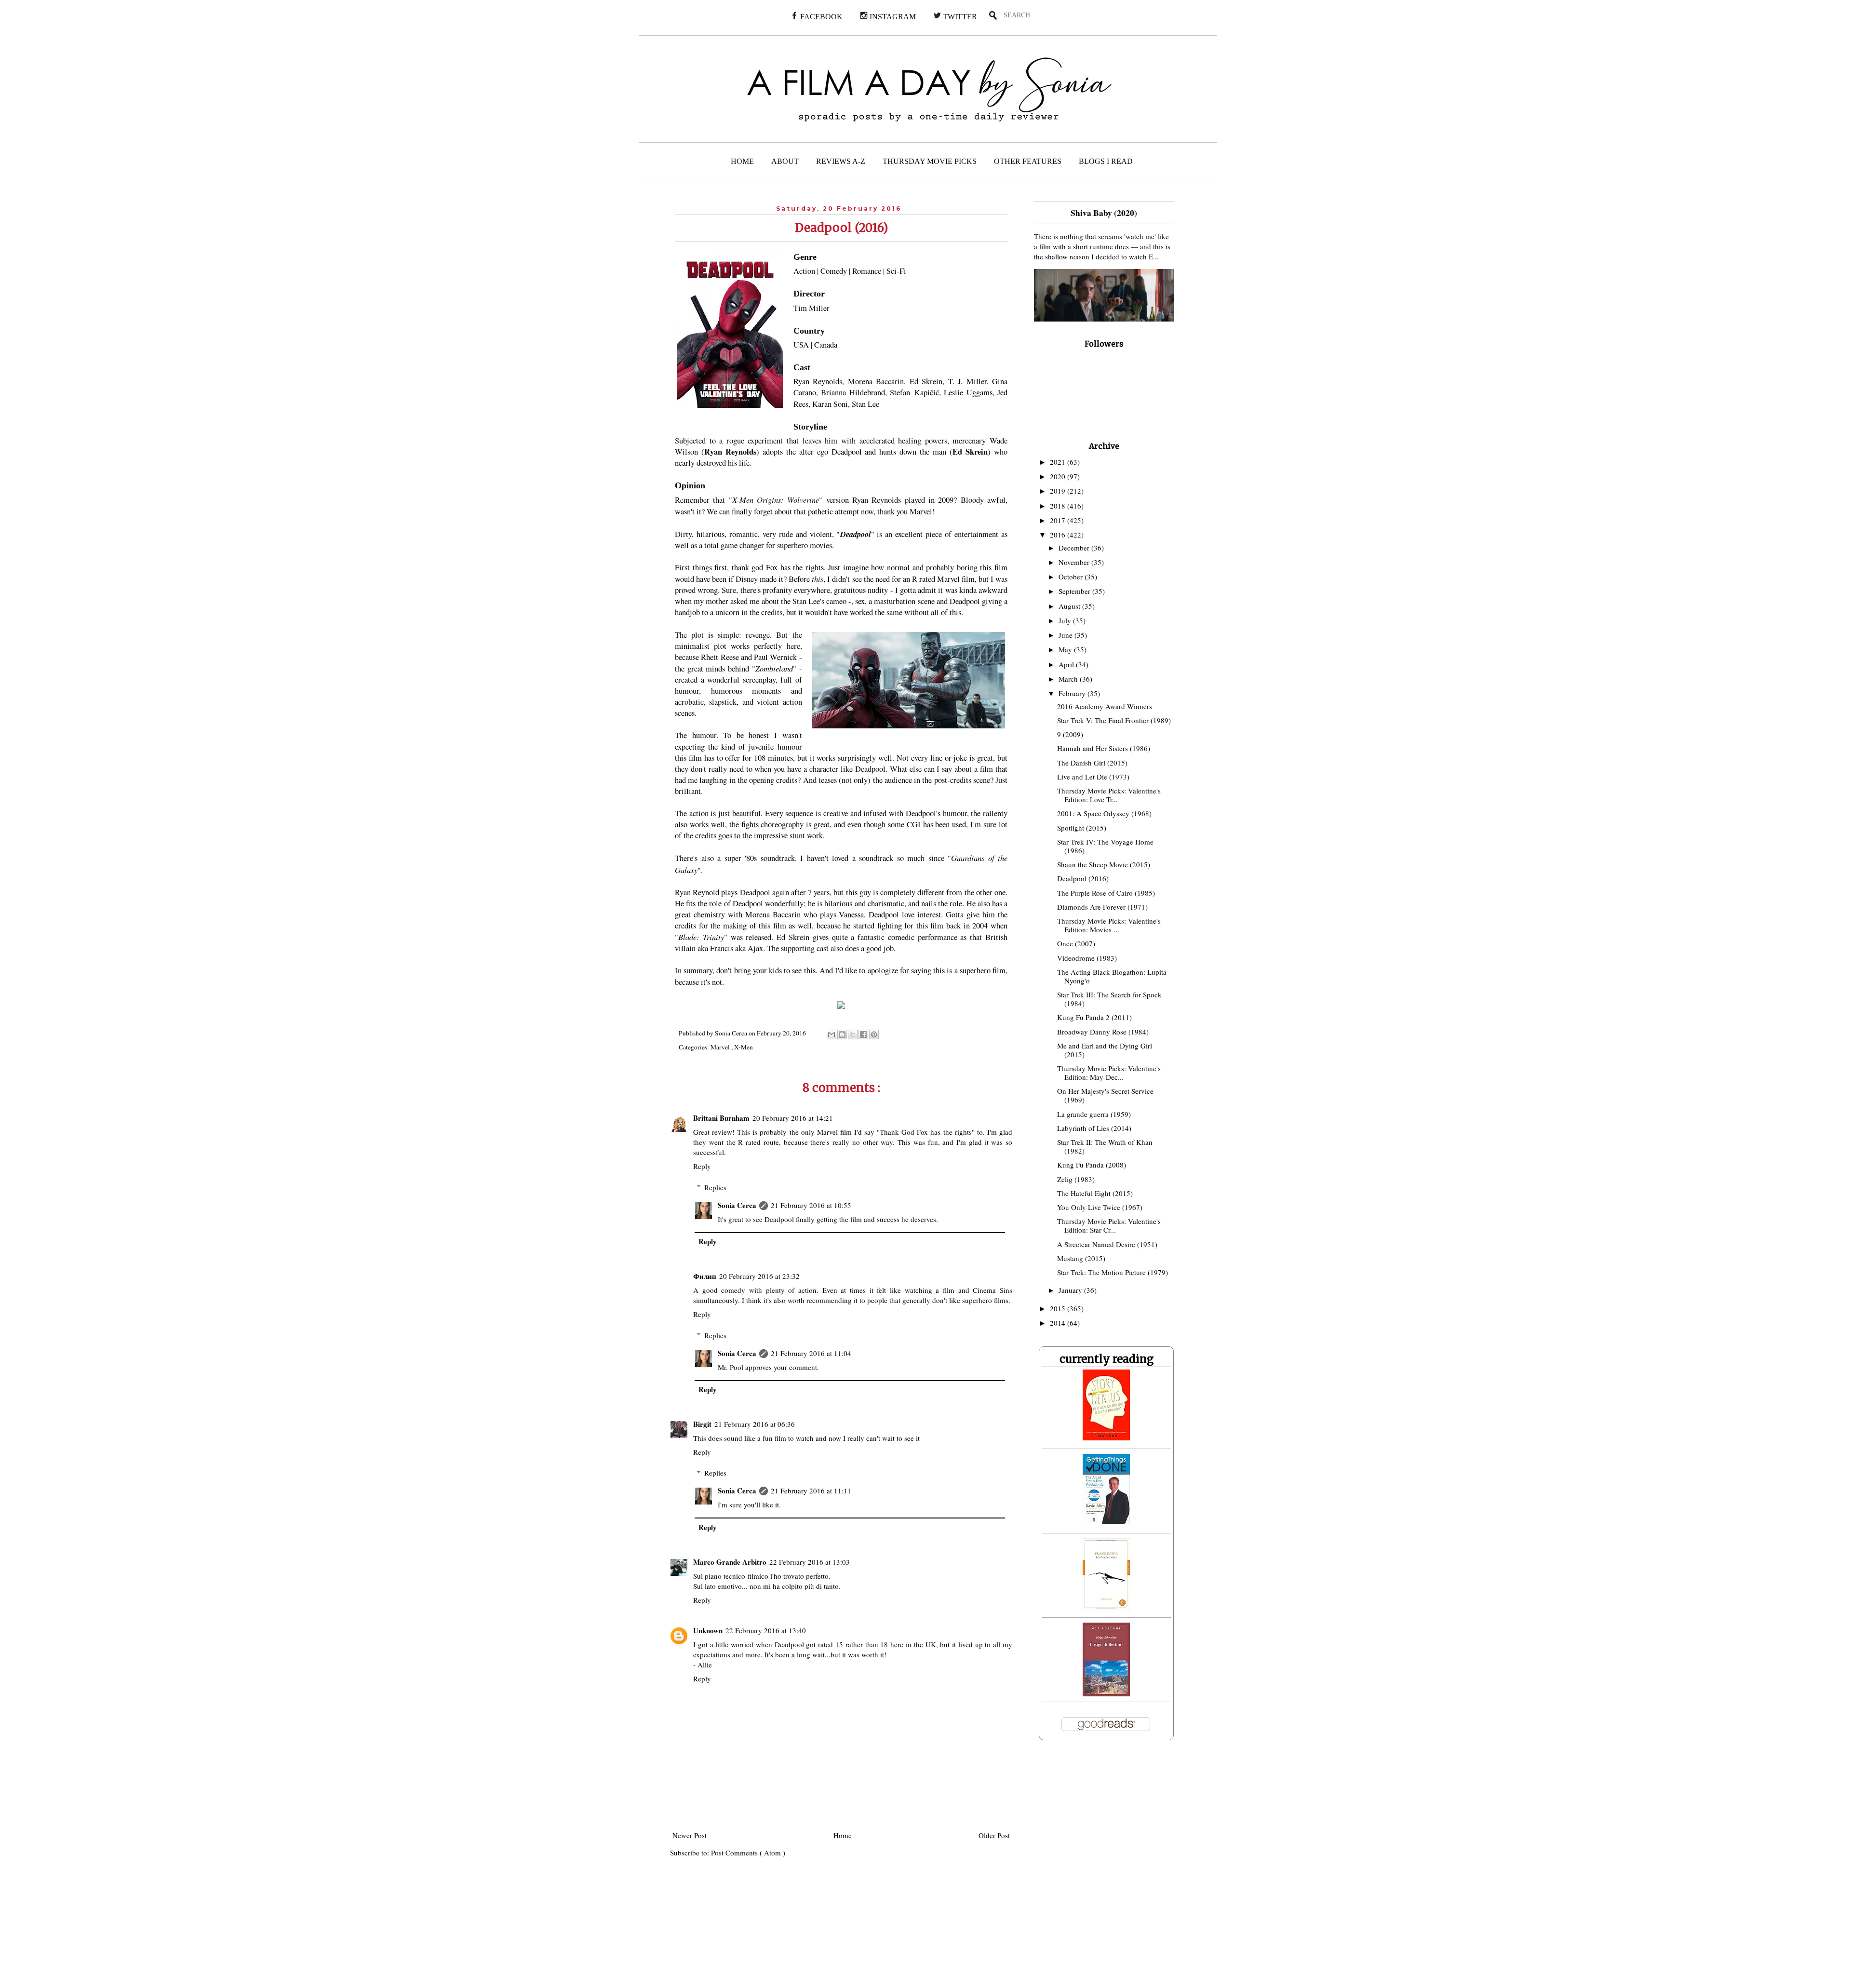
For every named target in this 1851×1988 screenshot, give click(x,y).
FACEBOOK (820, 17)
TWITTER (959, 17)
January (1071, 1290)
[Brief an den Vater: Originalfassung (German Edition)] (1106, 1607)
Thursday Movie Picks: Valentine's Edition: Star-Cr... (1109, 1225)
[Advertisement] (751, 1929)
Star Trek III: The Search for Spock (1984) (1109, 999)
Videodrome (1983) (1087, 958)
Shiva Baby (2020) (1104, 213)
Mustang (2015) (1081, 1258)
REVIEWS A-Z (841, 161)
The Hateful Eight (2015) (1095, 1193)
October (1072, 577)
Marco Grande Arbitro (730, 1562)
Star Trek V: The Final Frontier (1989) (1114, 720)
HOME (742, 161)
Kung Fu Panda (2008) (1092, 1165)
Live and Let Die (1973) (1093, 777)
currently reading (1107, 1359)
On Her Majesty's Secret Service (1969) (1105, 1095)
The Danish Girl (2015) (1092, 763)
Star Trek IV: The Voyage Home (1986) (1105, 846)
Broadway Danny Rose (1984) (1103, 1032)
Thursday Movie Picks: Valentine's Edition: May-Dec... (1109, 1073)
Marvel (721, 1047)
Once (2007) (1076, 943)
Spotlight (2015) (1082, 828)
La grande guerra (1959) (1094, 1114)
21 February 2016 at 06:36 (755, 1424)
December (1075, 548)
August (1070, 606)
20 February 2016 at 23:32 (759, 1276)
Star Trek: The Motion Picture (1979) (1113, 1272)
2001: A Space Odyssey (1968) (1104, 813)
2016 (1059, 535)
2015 (1059, 1308)
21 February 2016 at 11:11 (811, 1491)
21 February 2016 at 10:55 (811, 1205)
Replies (715, 1187)
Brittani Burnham (721, 1118)
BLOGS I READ (1106, 161)
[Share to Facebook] (863, 1034)
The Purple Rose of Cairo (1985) (1106, 893)
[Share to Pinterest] (874, 1034)
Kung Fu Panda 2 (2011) (1094, 1017)
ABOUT (785, 161)
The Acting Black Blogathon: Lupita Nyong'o (1112, 976)
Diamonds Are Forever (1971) (1102, 907)
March (1069, 679)
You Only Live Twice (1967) (1100, 1207)
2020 (1059, 476)
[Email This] (832, 1034)
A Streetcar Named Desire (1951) (1107, 1244)
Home (843, 1835)
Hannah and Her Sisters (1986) (1104, 748)
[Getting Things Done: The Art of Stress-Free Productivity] (1106, 1521)
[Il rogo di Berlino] (1106, 1693)
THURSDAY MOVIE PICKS (930, 161)
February (1073, 693)
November (1075, 562)
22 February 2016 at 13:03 (810, 1562)
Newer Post (690, 1835)
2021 (1059, 462)
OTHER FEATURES (1028, 161)
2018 (1059, 506)
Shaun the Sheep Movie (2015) (1104, 864)
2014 (1059, 1323)
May (1066, 649)
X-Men (744, 1047)
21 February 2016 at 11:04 (811, 1353)
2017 (1059, 520)
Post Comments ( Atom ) (748, 1853)
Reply (702, 1166)
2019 (1059, 491)
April (1067, 664)
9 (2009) (1070, 734)
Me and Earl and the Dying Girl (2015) (1105, 1050)
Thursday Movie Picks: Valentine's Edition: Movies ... (1109, 925)
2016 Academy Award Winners (1105, 706)
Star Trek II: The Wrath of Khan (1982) (1105, 1146)
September (1075, 591)
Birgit (702, 1424)
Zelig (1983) (1076, 1179)
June (1066, 635)
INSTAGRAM (892, 17)
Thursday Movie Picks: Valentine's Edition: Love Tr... (1109, 795)
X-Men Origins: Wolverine (776, 499)
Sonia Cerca (737, 1205)
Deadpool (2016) (1083, 878)
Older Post (994, 1835)
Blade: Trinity (701, 937)
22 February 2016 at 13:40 (766, 1630)
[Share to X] (853, 1034)
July (1066, 620)
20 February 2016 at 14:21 (793, 1118)
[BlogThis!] (842, 1034)
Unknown (708, 1630)
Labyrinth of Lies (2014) (1094, 1128)
